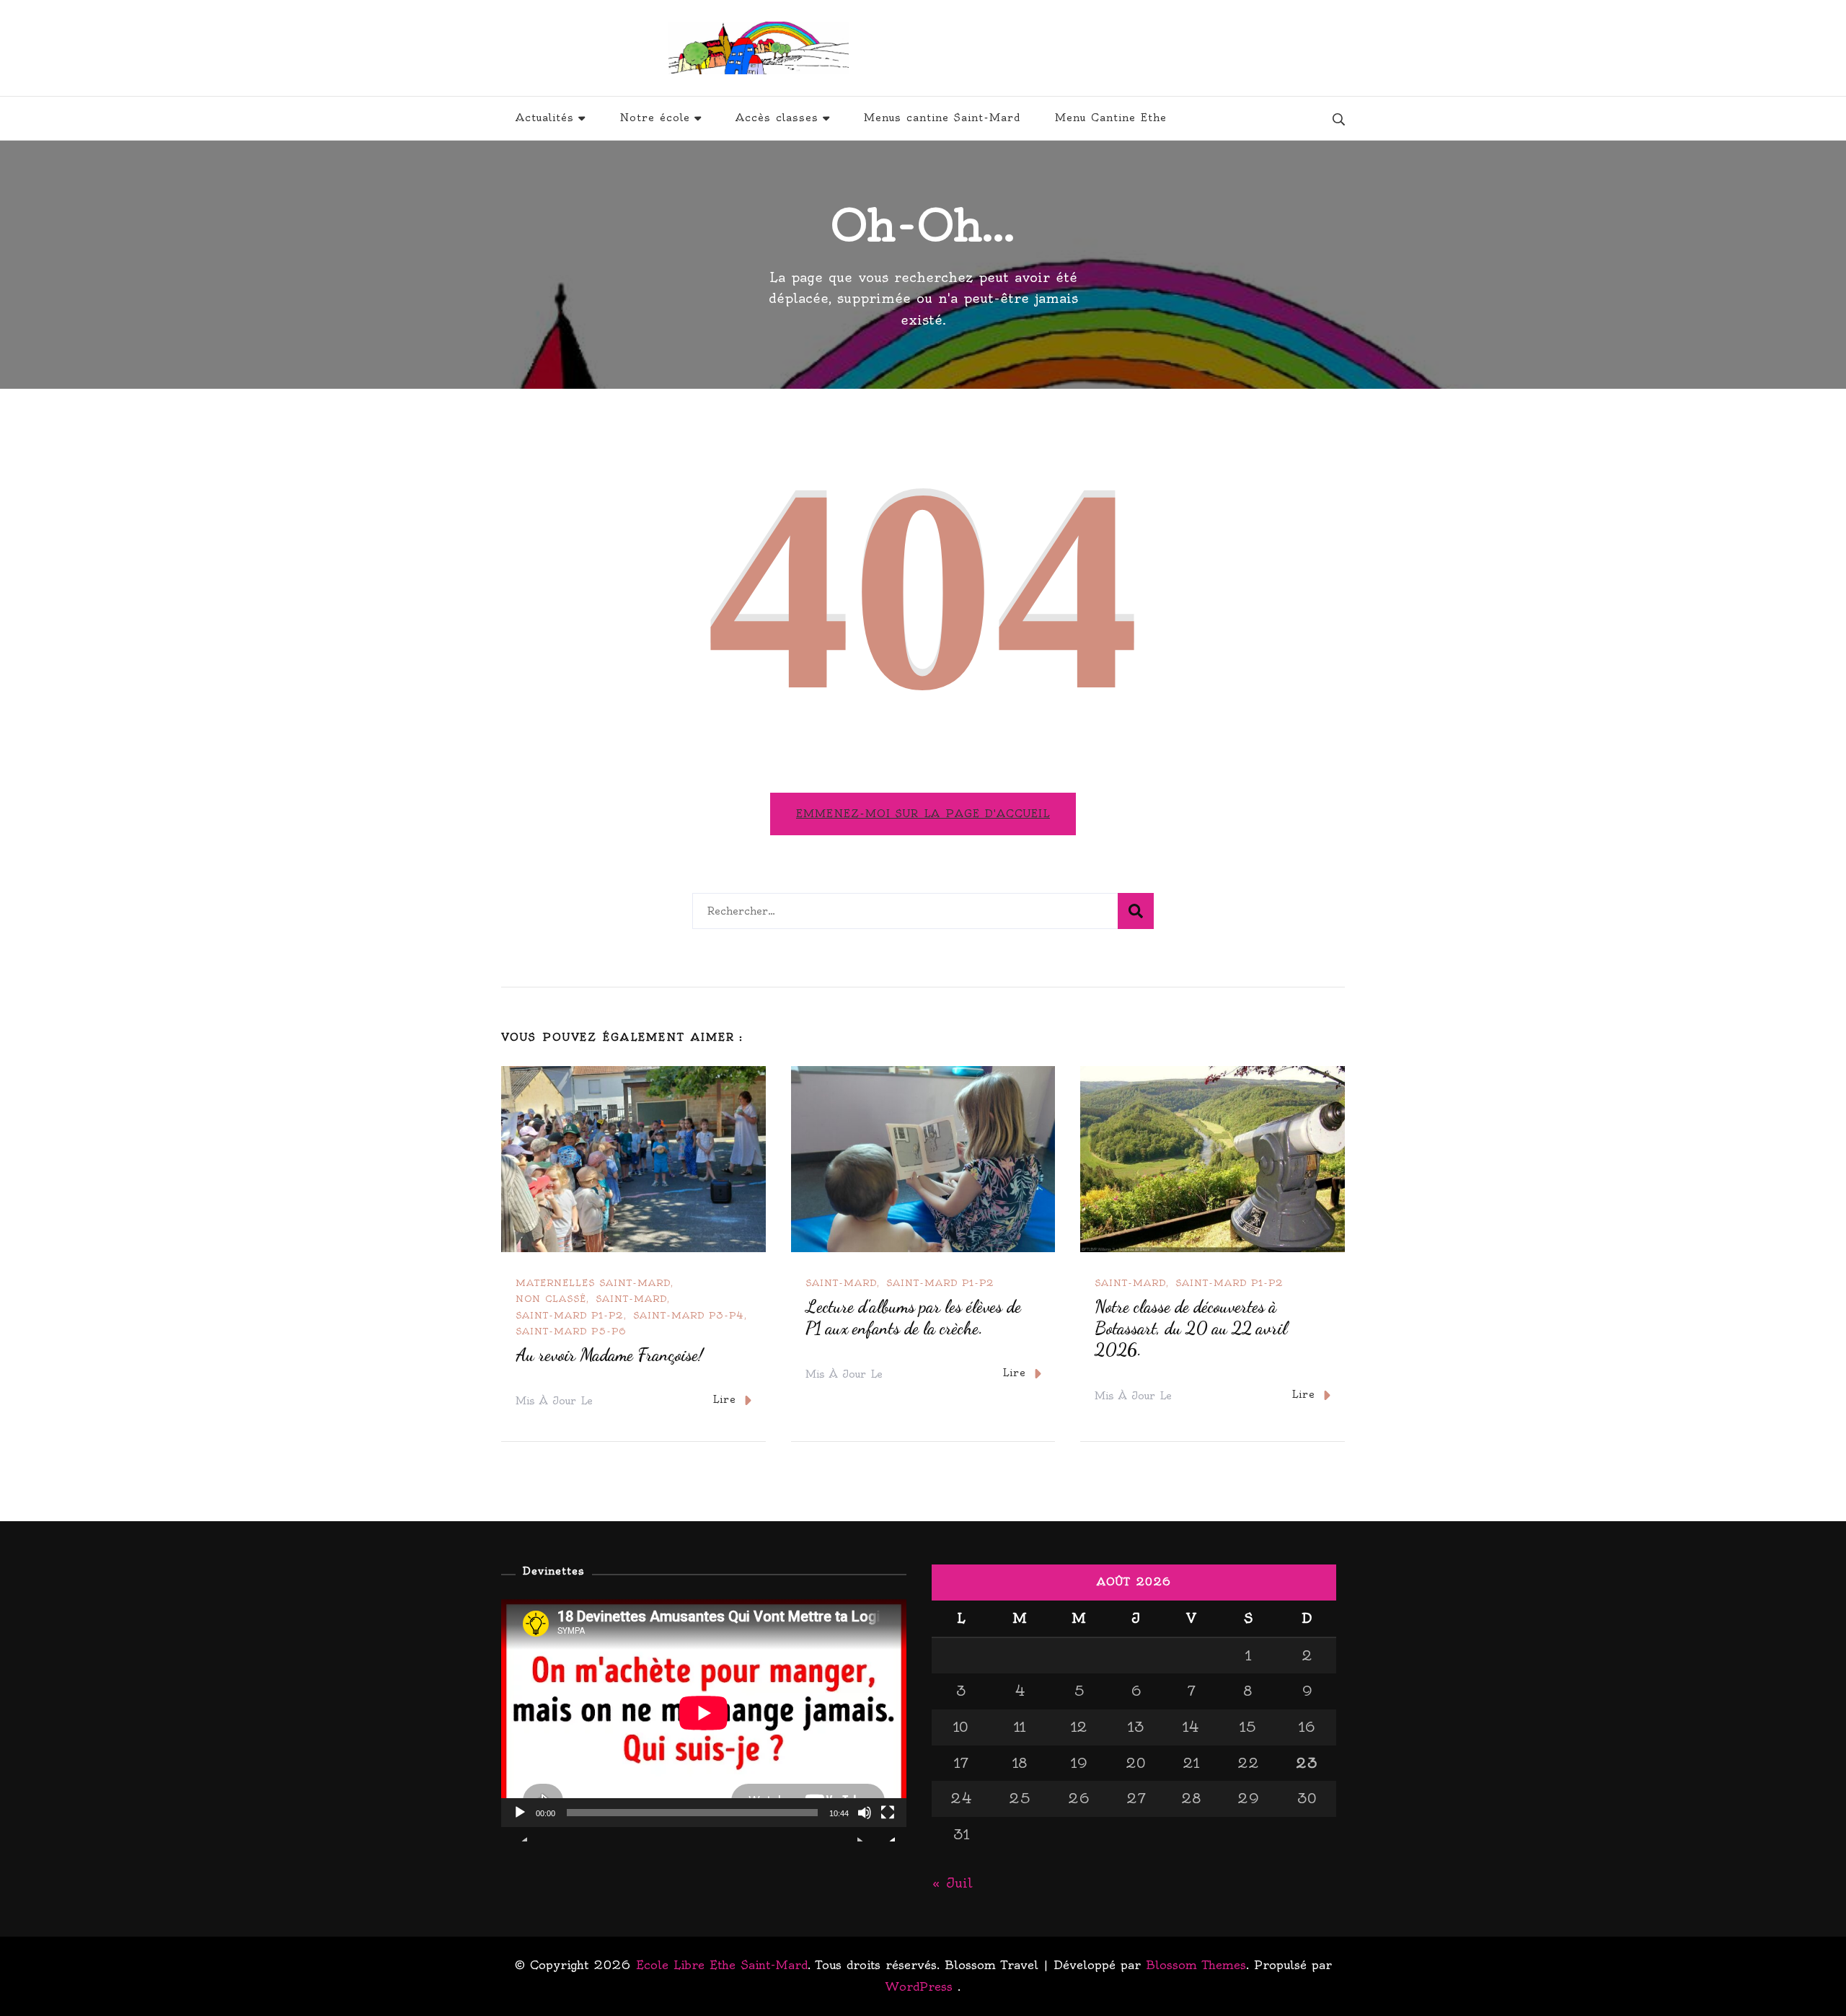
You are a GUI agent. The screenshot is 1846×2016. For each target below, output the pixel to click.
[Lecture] (520, 1823)
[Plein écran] (888, 1823)
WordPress (919, 1986)
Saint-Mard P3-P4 (689, 1315)
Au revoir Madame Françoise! (609, 1355)
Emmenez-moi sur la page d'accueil (923, 814)
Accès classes (777, 118)
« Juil (952, 1883)
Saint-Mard (631, 1299)
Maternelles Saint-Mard (593, 1283)
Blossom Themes (1196, 1965)
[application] (704, 1713)
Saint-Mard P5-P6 (571, 1331)
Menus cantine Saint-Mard (942, 118)
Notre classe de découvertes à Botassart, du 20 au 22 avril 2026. (1191, 1328)
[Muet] (865, 1823)
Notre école (655, 118)
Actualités (545, 118)
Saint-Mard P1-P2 (570, 1315)
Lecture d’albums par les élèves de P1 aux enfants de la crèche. (913, 1317)
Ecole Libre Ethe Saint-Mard (1021, 48)
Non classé (551, 1299)
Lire (724, 1399)
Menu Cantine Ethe (1111, 118)
